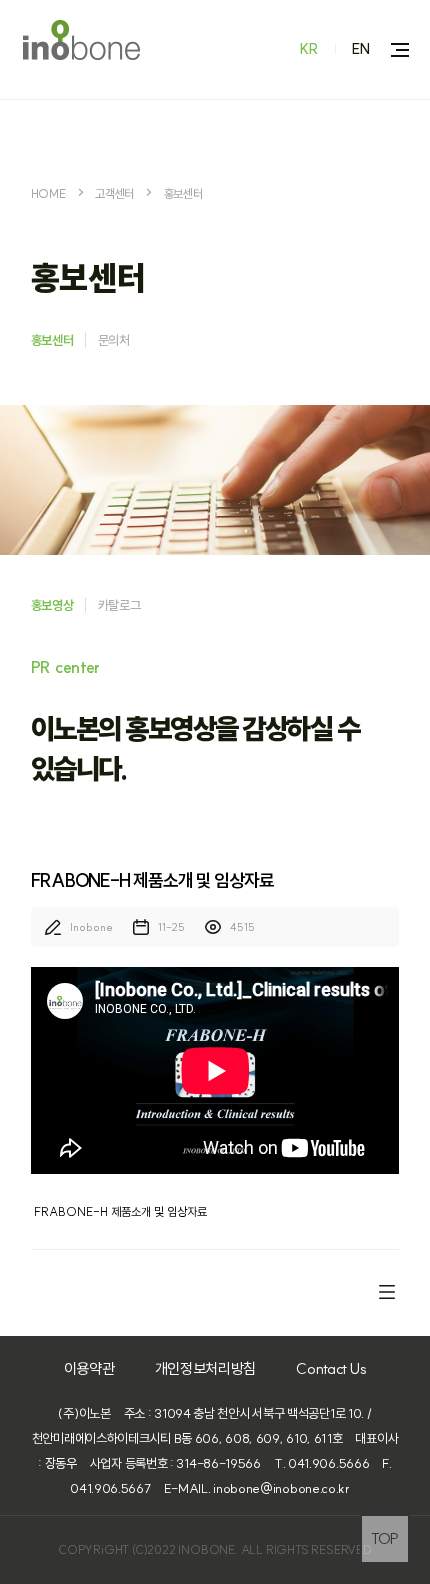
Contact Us (331, 1368)
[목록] (387, 1290)
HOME (48, 193)
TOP (385, 1538)
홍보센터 (183, 193)
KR (309, 49)
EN (361, 49)
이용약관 (89, 1368)
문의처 (114, 340)
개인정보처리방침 (206, 1368)
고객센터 (114, 193)
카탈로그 (119, 605)
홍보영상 (52, 605)
